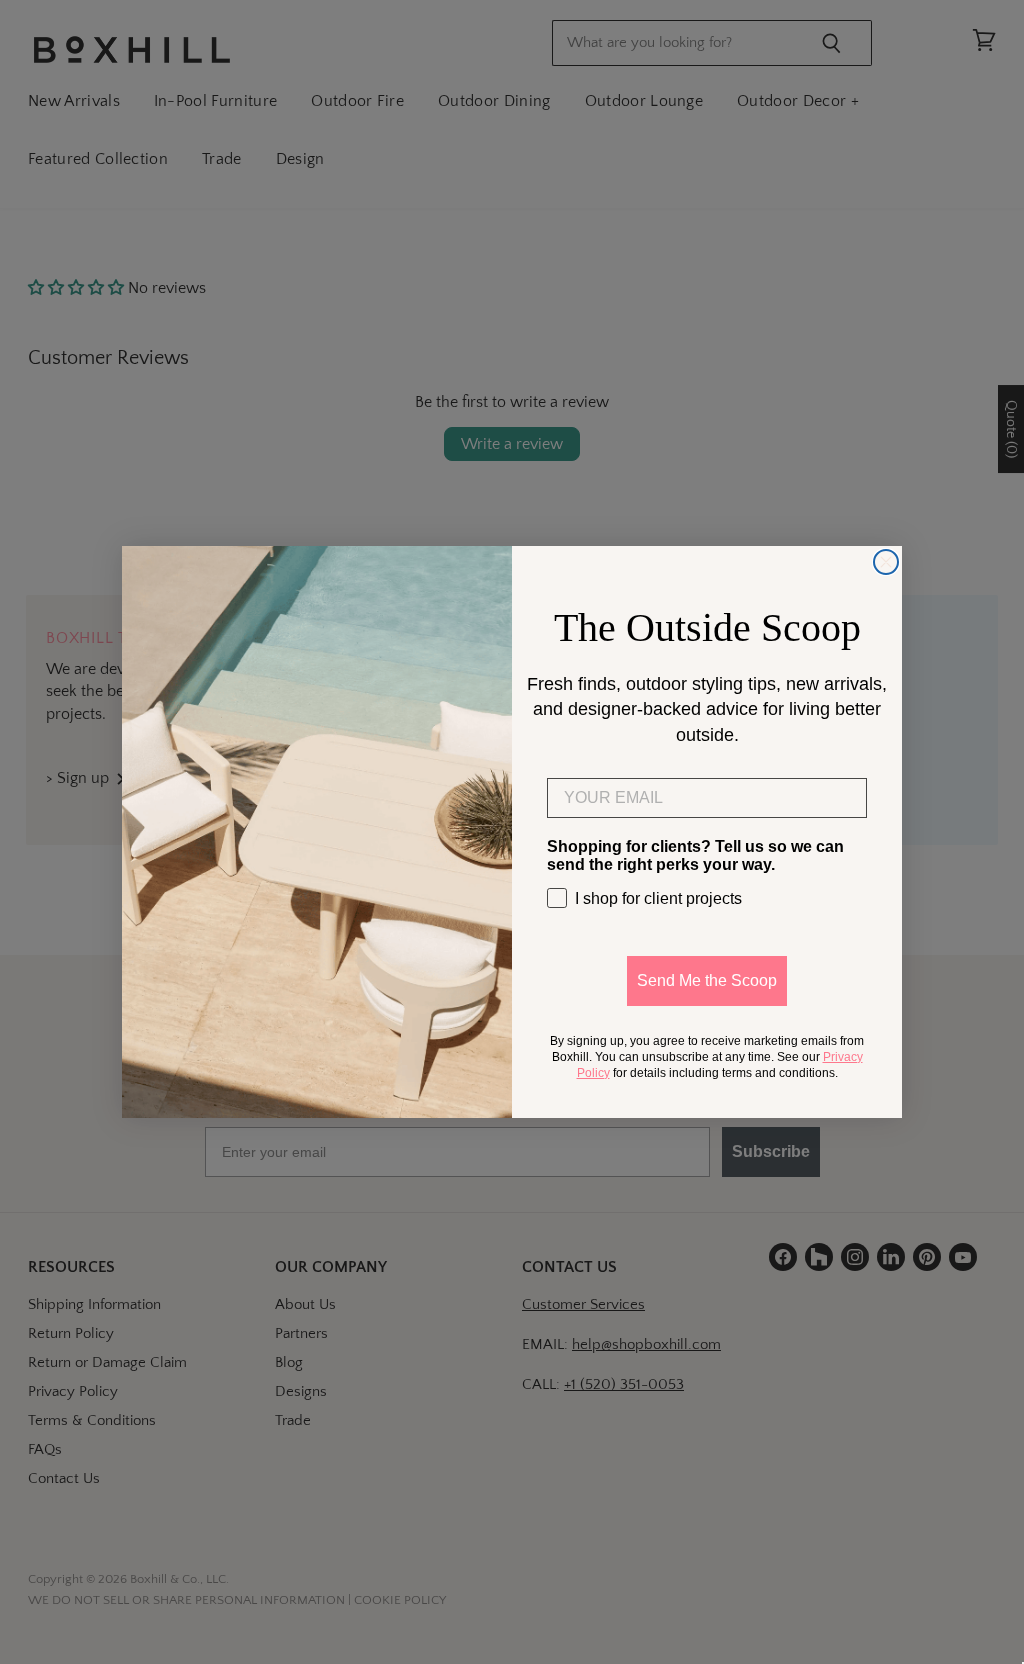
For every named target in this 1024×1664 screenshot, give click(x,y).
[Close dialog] (886, 562)
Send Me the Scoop (707, 980)
